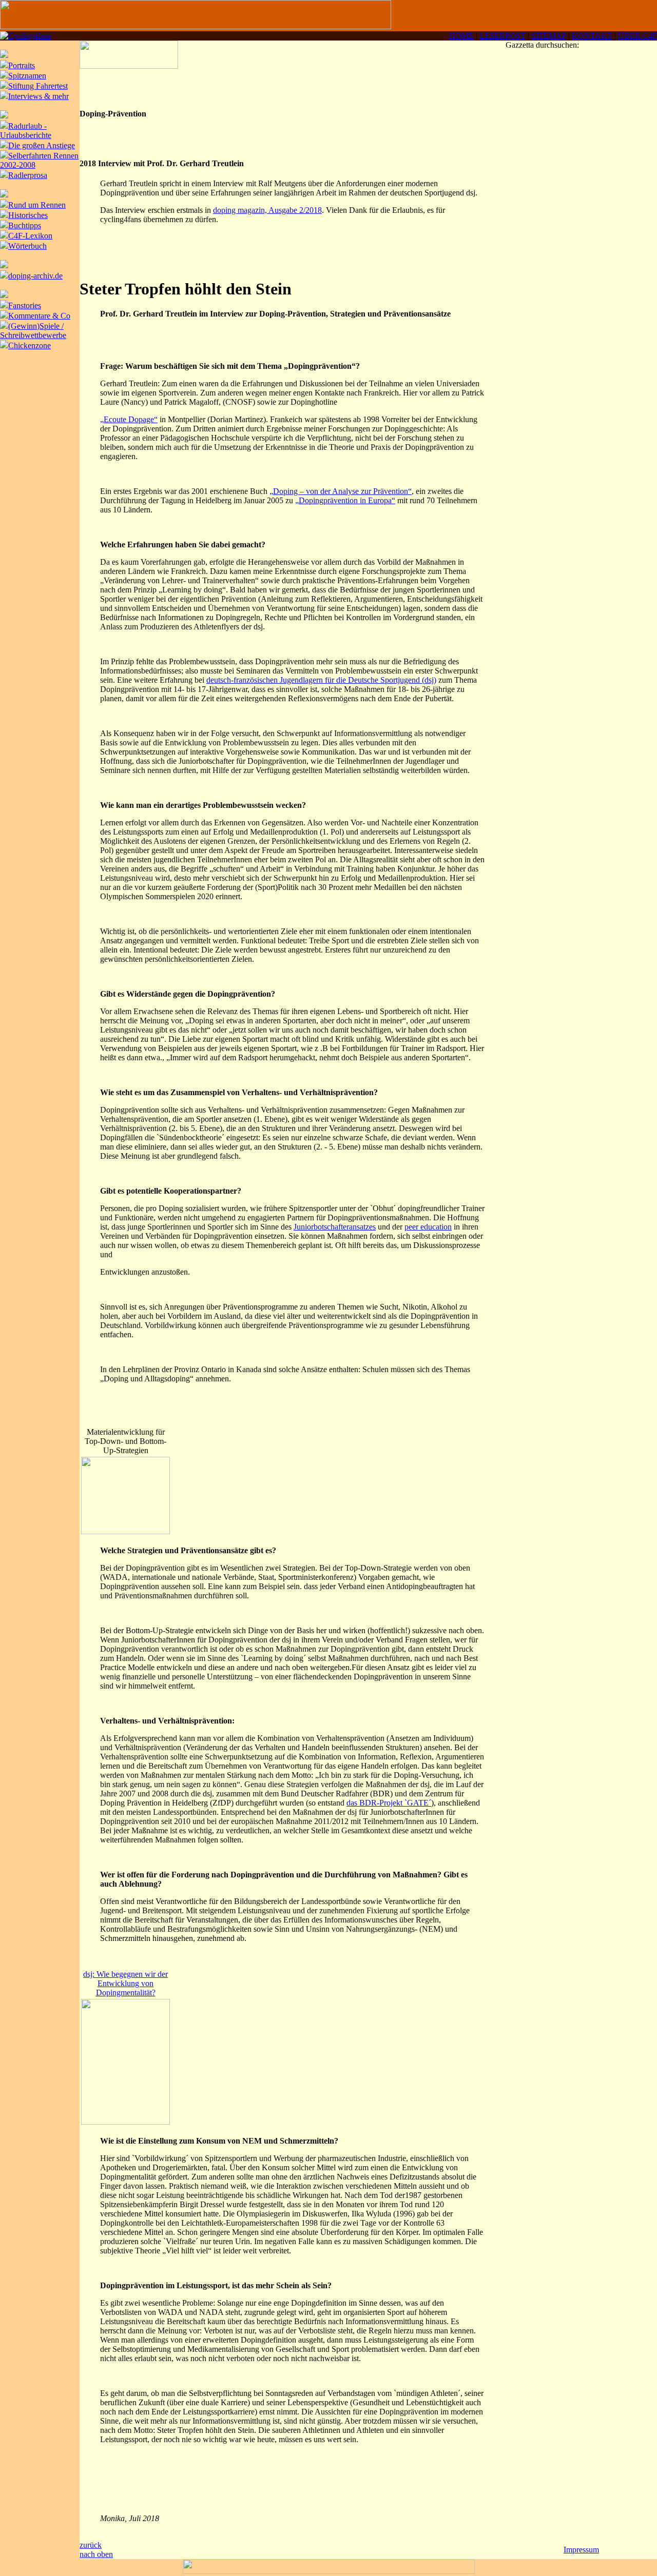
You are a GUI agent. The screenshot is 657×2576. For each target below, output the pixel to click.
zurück (91, 2545)
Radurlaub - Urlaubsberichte (26, 131)
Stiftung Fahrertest (38, 86)
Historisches (28, 215)
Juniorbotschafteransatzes (335, 1227)
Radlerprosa (28, 175)
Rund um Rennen (37, 205)
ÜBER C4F (637, 36)
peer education (428, 1227)
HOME (461, 36)
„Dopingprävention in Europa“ (345, 500)
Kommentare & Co (39, 316)
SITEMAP (549, 36)
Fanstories (25, 305)
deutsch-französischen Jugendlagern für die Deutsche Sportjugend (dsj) (321, 680)
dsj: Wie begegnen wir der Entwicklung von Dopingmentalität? (125, 1983)
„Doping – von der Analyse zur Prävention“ (341, 491)
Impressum (581, 2550)
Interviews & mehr (38, 96)
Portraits (22, 65)
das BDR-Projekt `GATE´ (389, 1803)
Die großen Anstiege (42, 145)
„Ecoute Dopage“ (129, 419)
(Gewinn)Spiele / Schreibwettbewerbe (33, 331)
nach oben (96, 2554)
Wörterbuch (27, 246)
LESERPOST (503, 36)
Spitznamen (27, 76)
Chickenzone (30, 345)
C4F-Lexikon (30, 236)
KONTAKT (592, 36)
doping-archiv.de (35, 276)
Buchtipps (25, 225)
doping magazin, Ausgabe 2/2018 (267, 210)
